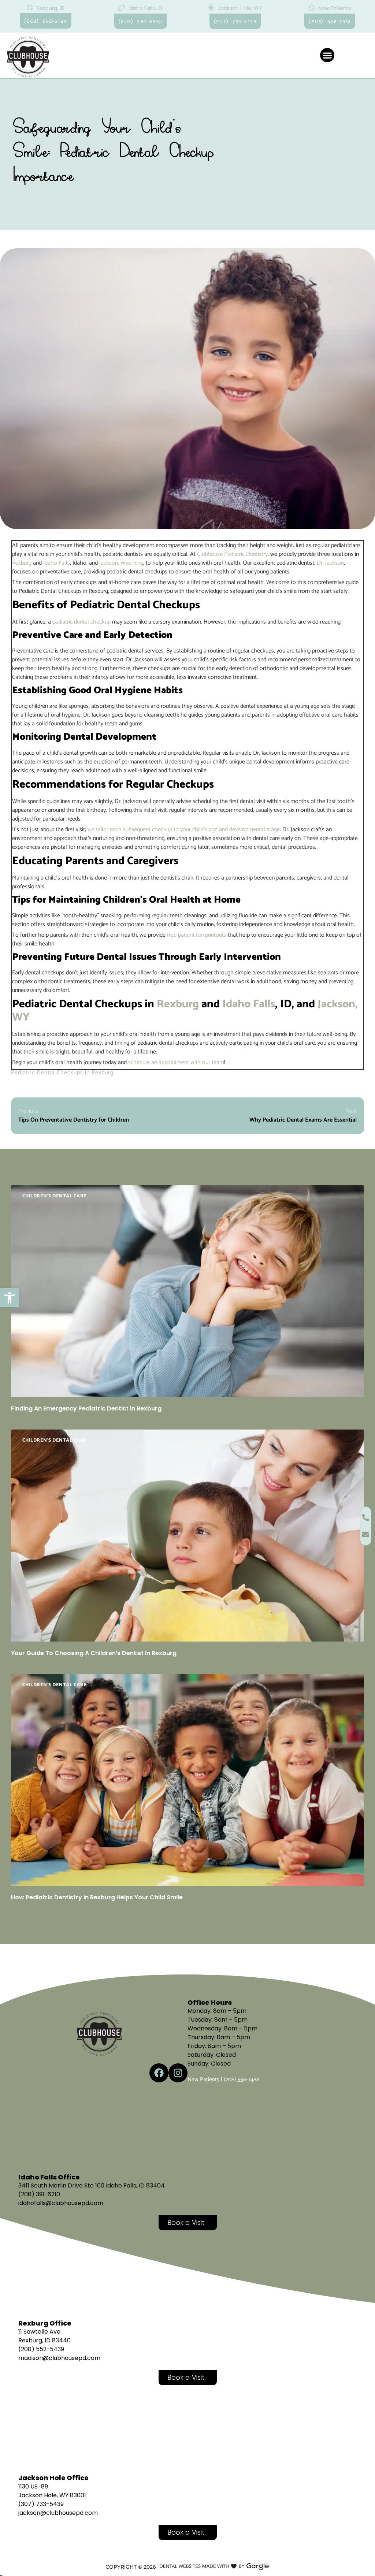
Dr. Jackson (330, 563)
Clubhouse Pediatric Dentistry (232, 554)
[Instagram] (178, 2073)
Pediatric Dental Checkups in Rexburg (62, 1073)
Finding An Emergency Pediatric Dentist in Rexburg (86, 1408)
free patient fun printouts (197, 935)
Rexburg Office (45, 2323)
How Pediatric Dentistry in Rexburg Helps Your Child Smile (97, 1897)
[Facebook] (159, 2073)
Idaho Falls (57, 563)
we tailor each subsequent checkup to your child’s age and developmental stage (184, 830)
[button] (10, 1298)
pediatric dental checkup (81, 622)
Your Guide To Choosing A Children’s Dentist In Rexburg (94, 1653)
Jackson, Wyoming (121, 563)
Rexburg (22, 563)
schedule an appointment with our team (176, 1062)
